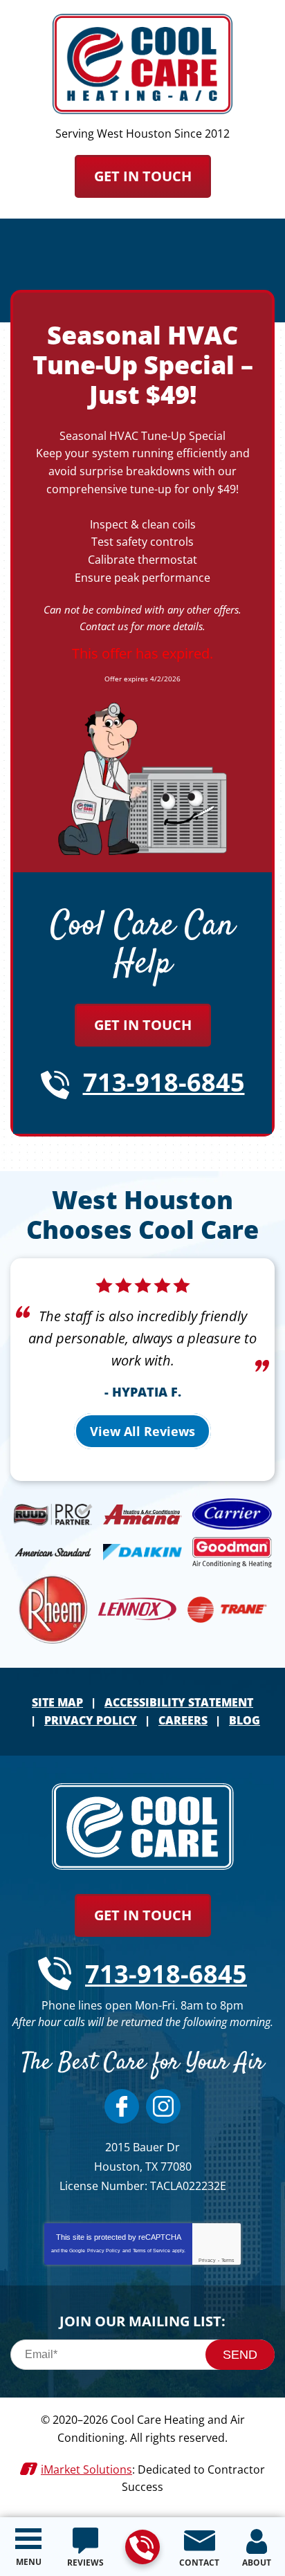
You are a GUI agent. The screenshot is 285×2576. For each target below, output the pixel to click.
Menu (29, 2562)
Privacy (207, 2260)
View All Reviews (142, 1431)
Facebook (122, 2106)
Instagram (163, 2106)
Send (240, 2355)
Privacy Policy (104, 2251)
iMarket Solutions (86, 2469)
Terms (228, 2260)
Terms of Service (151, 2251)
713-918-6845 (142, 2547)
